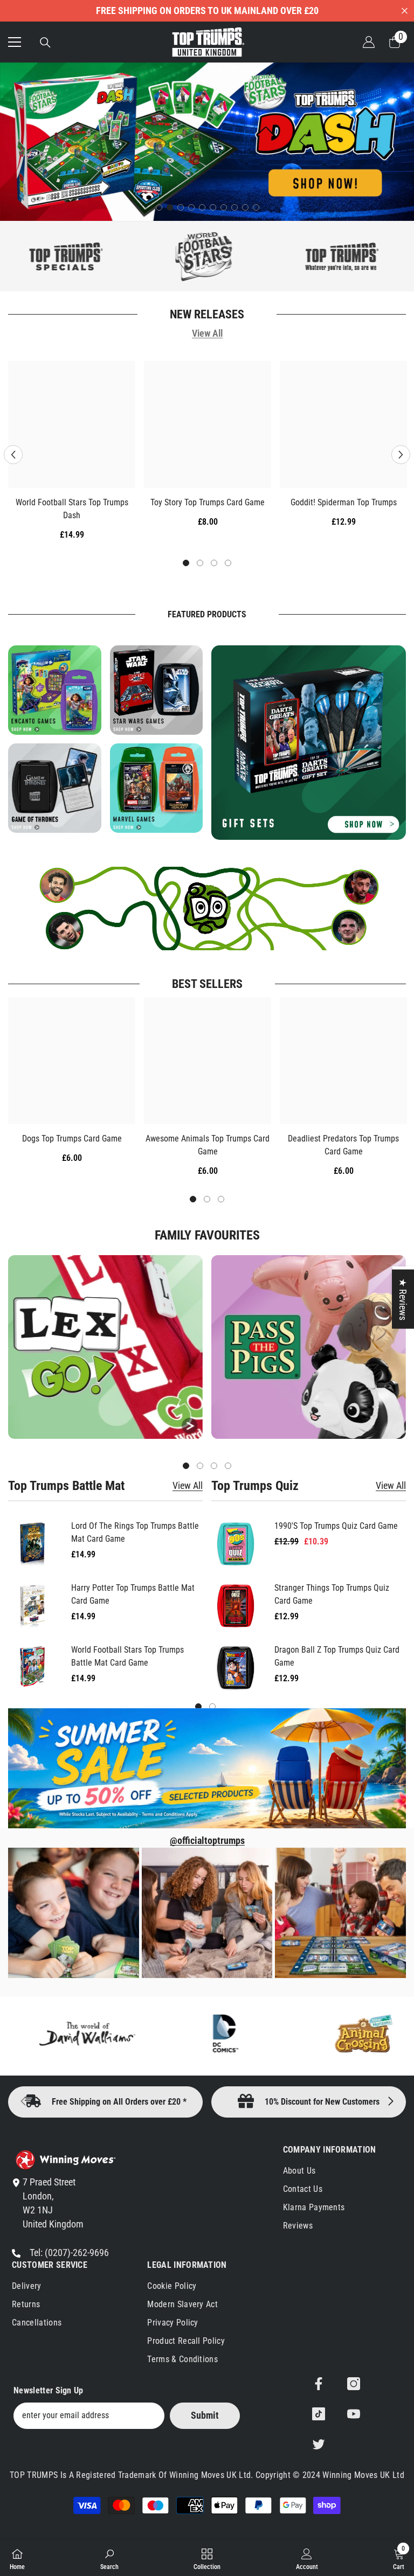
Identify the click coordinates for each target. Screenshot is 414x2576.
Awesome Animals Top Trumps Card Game (208, 1145)
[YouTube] (354, 2414)
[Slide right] (390, 2102)
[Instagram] (354, 2384)
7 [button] (224, 207)
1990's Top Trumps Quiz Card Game (336, 1526)
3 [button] (181, 207)
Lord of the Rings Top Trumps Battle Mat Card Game (135, 1532)
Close (405, 11)
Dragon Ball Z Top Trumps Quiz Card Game (337, 1656)
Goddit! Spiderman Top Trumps (344, 502)
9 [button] (245, 207)
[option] (207, 142)
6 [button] (213, 207)
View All (207, 334)
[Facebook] (319, 2384)
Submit (205, 2415)
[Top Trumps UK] (142, 256)
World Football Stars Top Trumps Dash (72, 509)
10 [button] (256, 207)
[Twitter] (319, 2444)
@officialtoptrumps (207, 1841)
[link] (109, 2558)
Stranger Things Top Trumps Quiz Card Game (332, 1594)
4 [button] (191, 207)
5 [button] (202, 207)
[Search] (45, 43)
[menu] (15, 42)
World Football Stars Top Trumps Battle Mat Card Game (127, 1656)
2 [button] (170, 207)
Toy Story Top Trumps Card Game (208, 502)
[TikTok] (319, 2414)
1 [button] (159, 207)
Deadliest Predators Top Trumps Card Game (343, 1145)
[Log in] (369, 42)
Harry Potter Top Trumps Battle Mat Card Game (133, 1594)
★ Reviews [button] (403, 1299)
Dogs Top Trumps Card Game (72, 1139)
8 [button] (234, 207)
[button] (13, 454)
